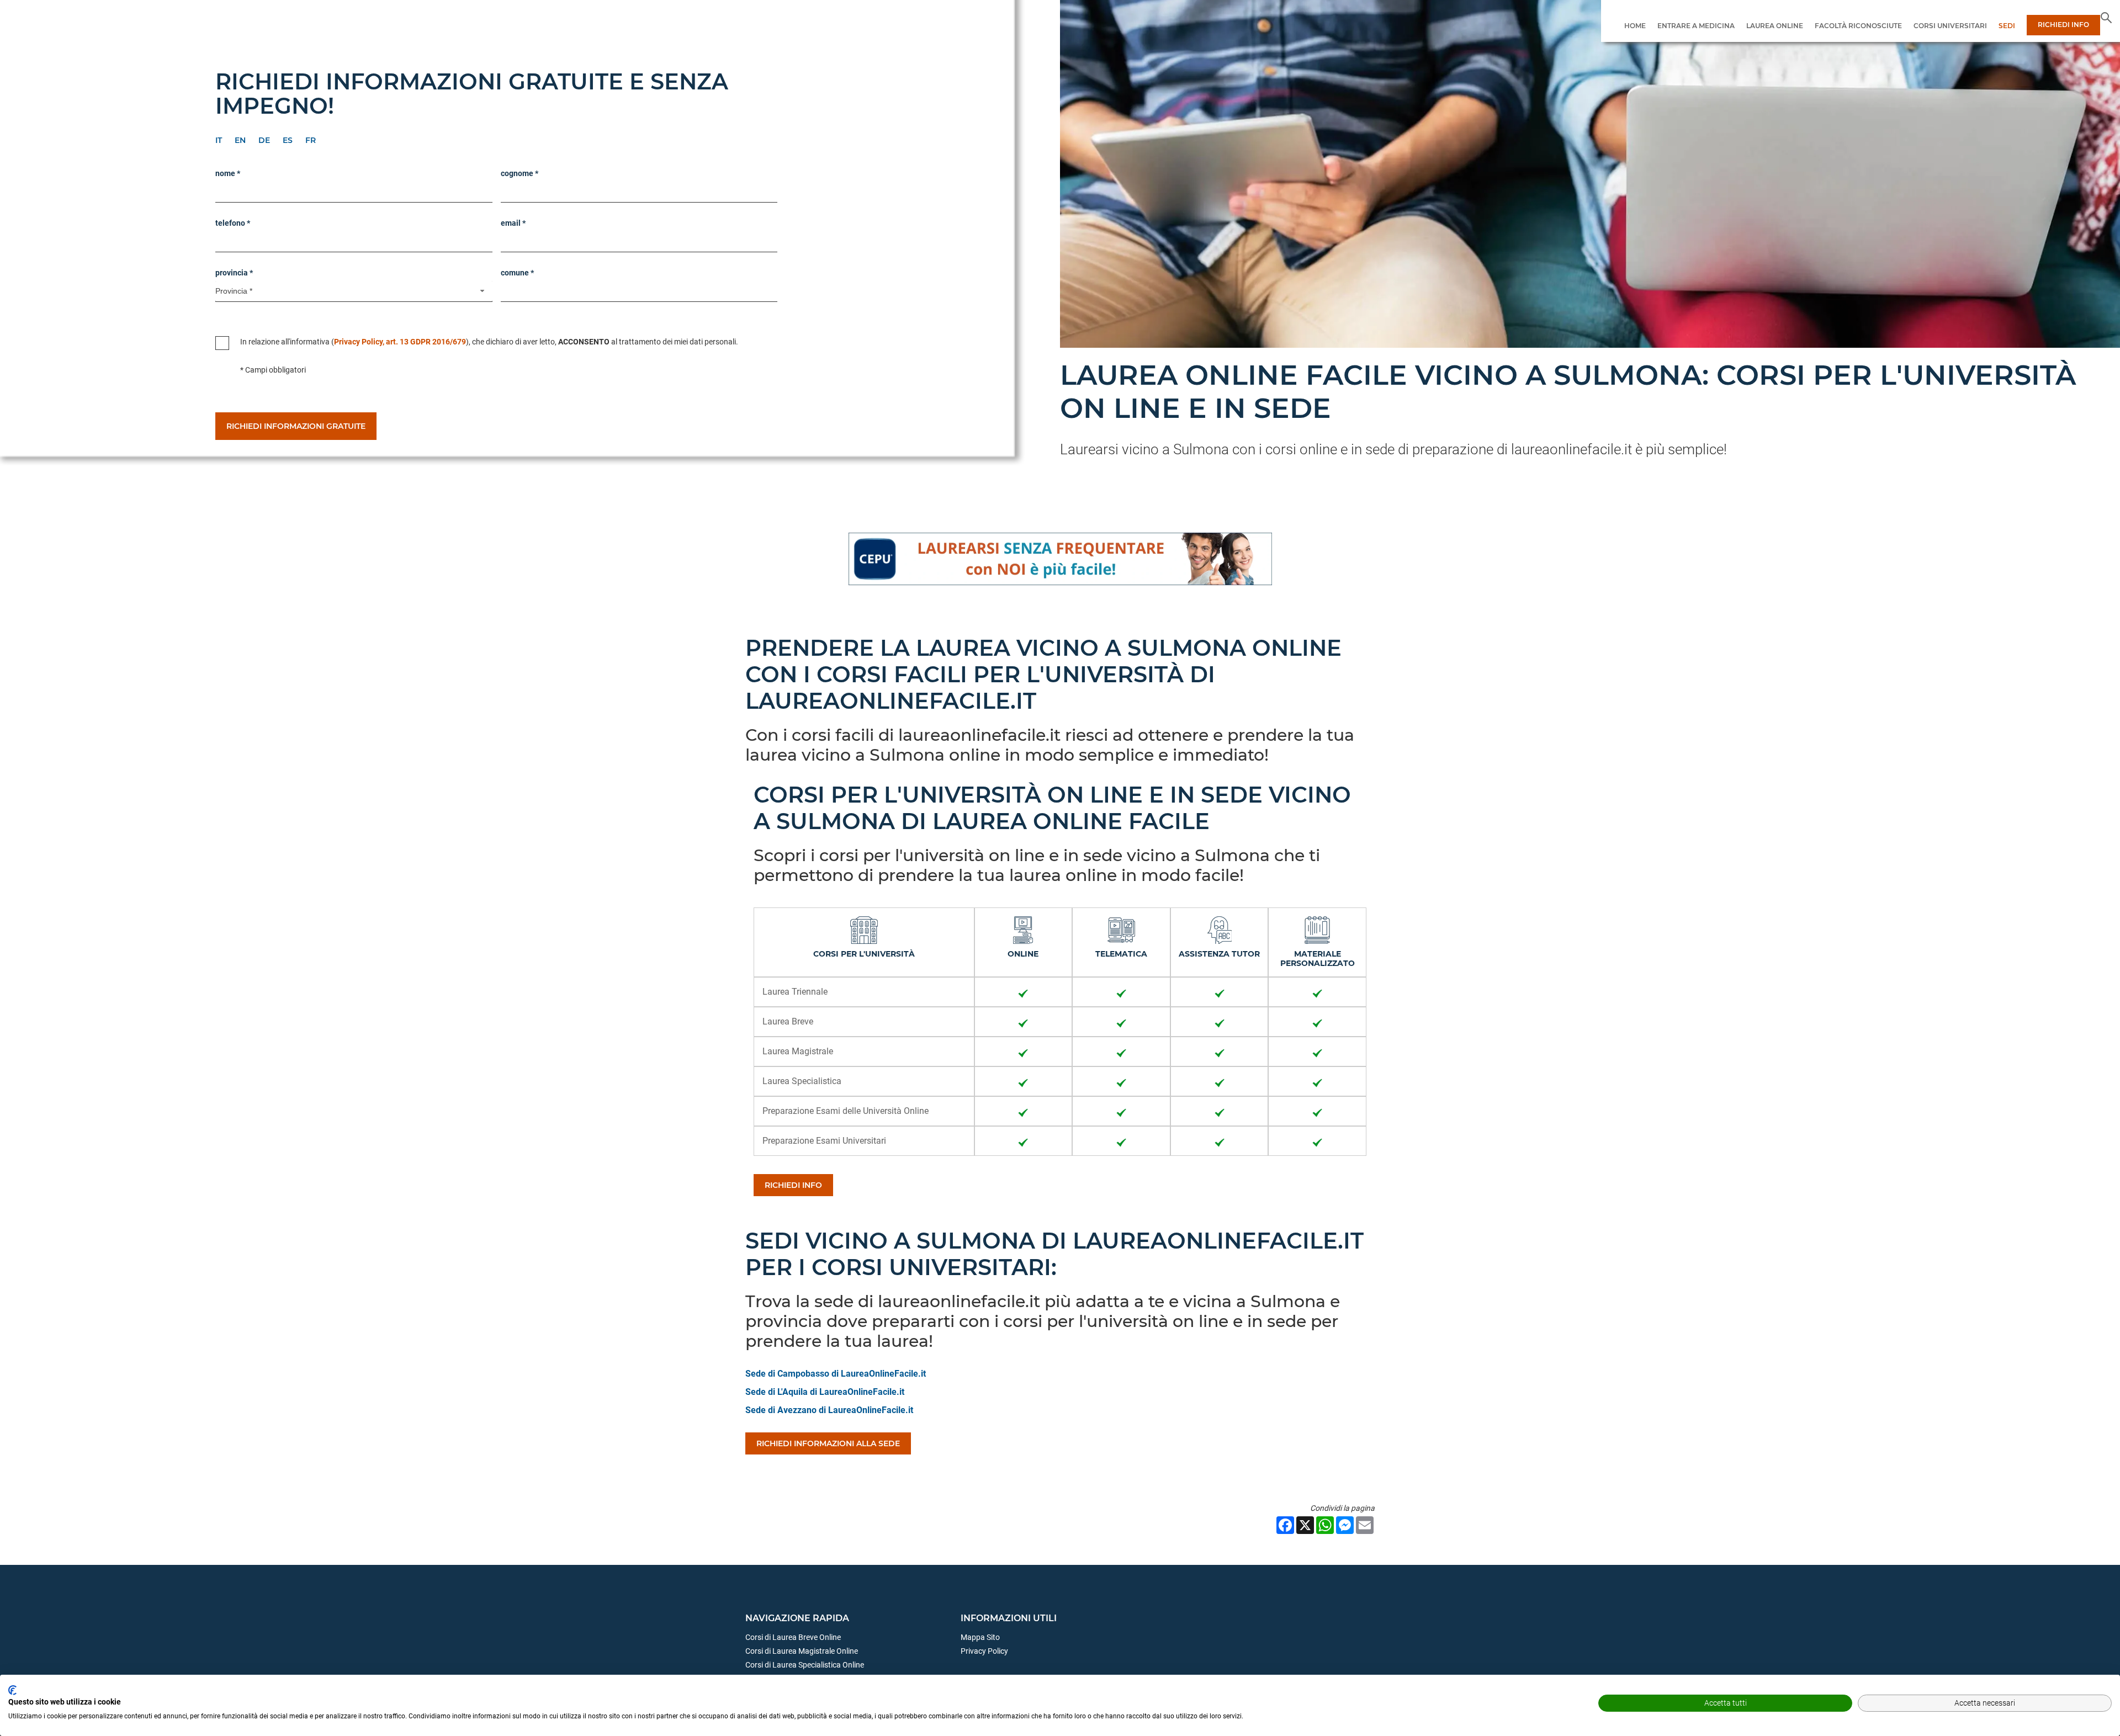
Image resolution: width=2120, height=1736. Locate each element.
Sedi (2007, 26)
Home (1635, 26)
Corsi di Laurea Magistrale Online (802, 1651)
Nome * (228, 173)
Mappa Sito (980, 1637)
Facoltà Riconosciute (1858, 26)
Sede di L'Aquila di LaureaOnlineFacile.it (825, 1392)
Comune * (517, 273)
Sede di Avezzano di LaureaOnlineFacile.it (829, 1410)
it (219, 140)
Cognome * (520, 173)
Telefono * (233, 223)
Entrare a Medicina (1696, 26)
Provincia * (234, 273)
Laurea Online (1775, 26)
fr (311, 140)
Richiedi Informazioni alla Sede (828, 1443)
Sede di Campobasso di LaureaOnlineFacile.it (836, 1374)
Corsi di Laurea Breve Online (793, 1637)
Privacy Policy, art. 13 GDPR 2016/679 (400, 342)
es (288, 140)
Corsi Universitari (1950, 26)
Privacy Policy (984, 1651)
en (240, 140)
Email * (513, 223)
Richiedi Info (2063, 25)
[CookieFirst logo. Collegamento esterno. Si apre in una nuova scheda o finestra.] (12, 1690)
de (264, 140)
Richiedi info (793, 1185)
